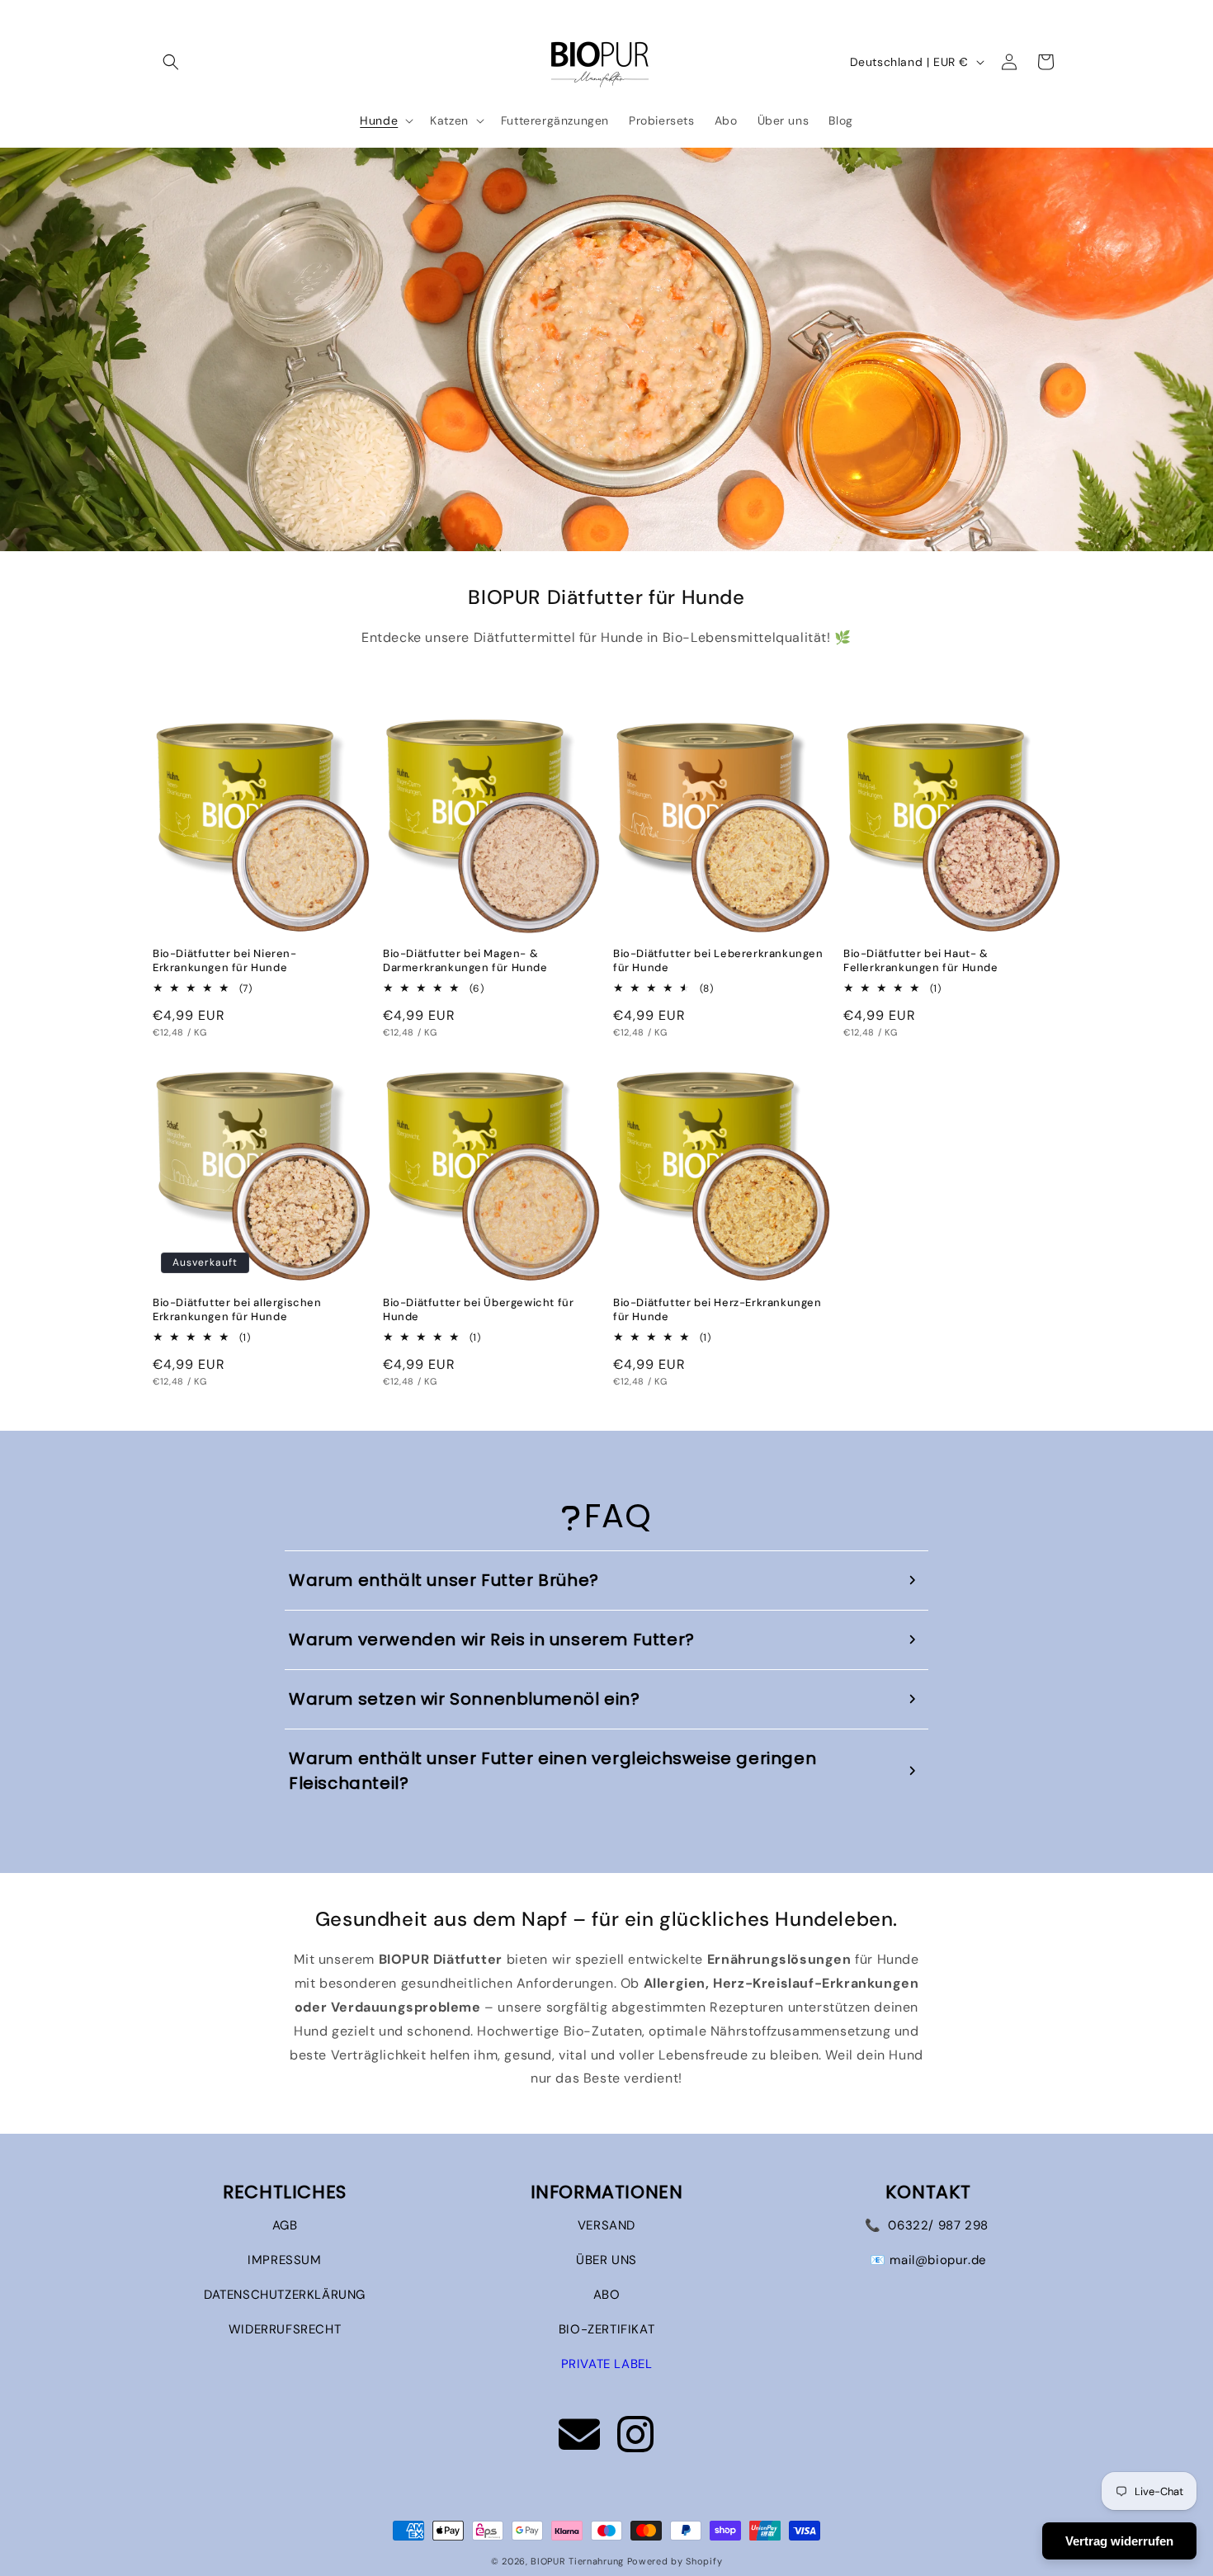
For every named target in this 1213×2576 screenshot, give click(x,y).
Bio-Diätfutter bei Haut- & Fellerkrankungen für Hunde (921, 961)
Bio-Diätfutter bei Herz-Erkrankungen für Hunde (717, 1310)
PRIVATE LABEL (607, 2364)
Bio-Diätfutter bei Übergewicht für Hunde (478, 1310)
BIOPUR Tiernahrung (577, 2561)
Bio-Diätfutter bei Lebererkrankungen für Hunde (718, 961)
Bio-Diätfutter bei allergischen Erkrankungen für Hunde (237, 1310)
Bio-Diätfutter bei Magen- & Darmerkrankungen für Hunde (465, 961)
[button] (171, 62)
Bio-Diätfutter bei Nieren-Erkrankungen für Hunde (225, 961)
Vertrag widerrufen (1119, 2541)
